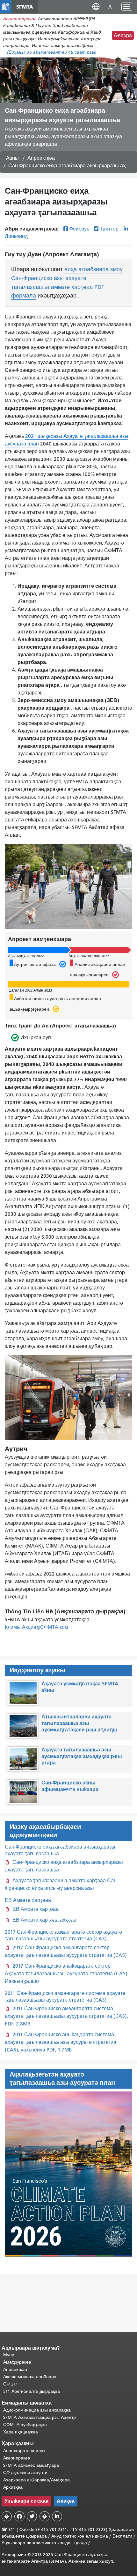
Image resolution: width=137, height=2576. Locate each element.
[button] (96, 7)
